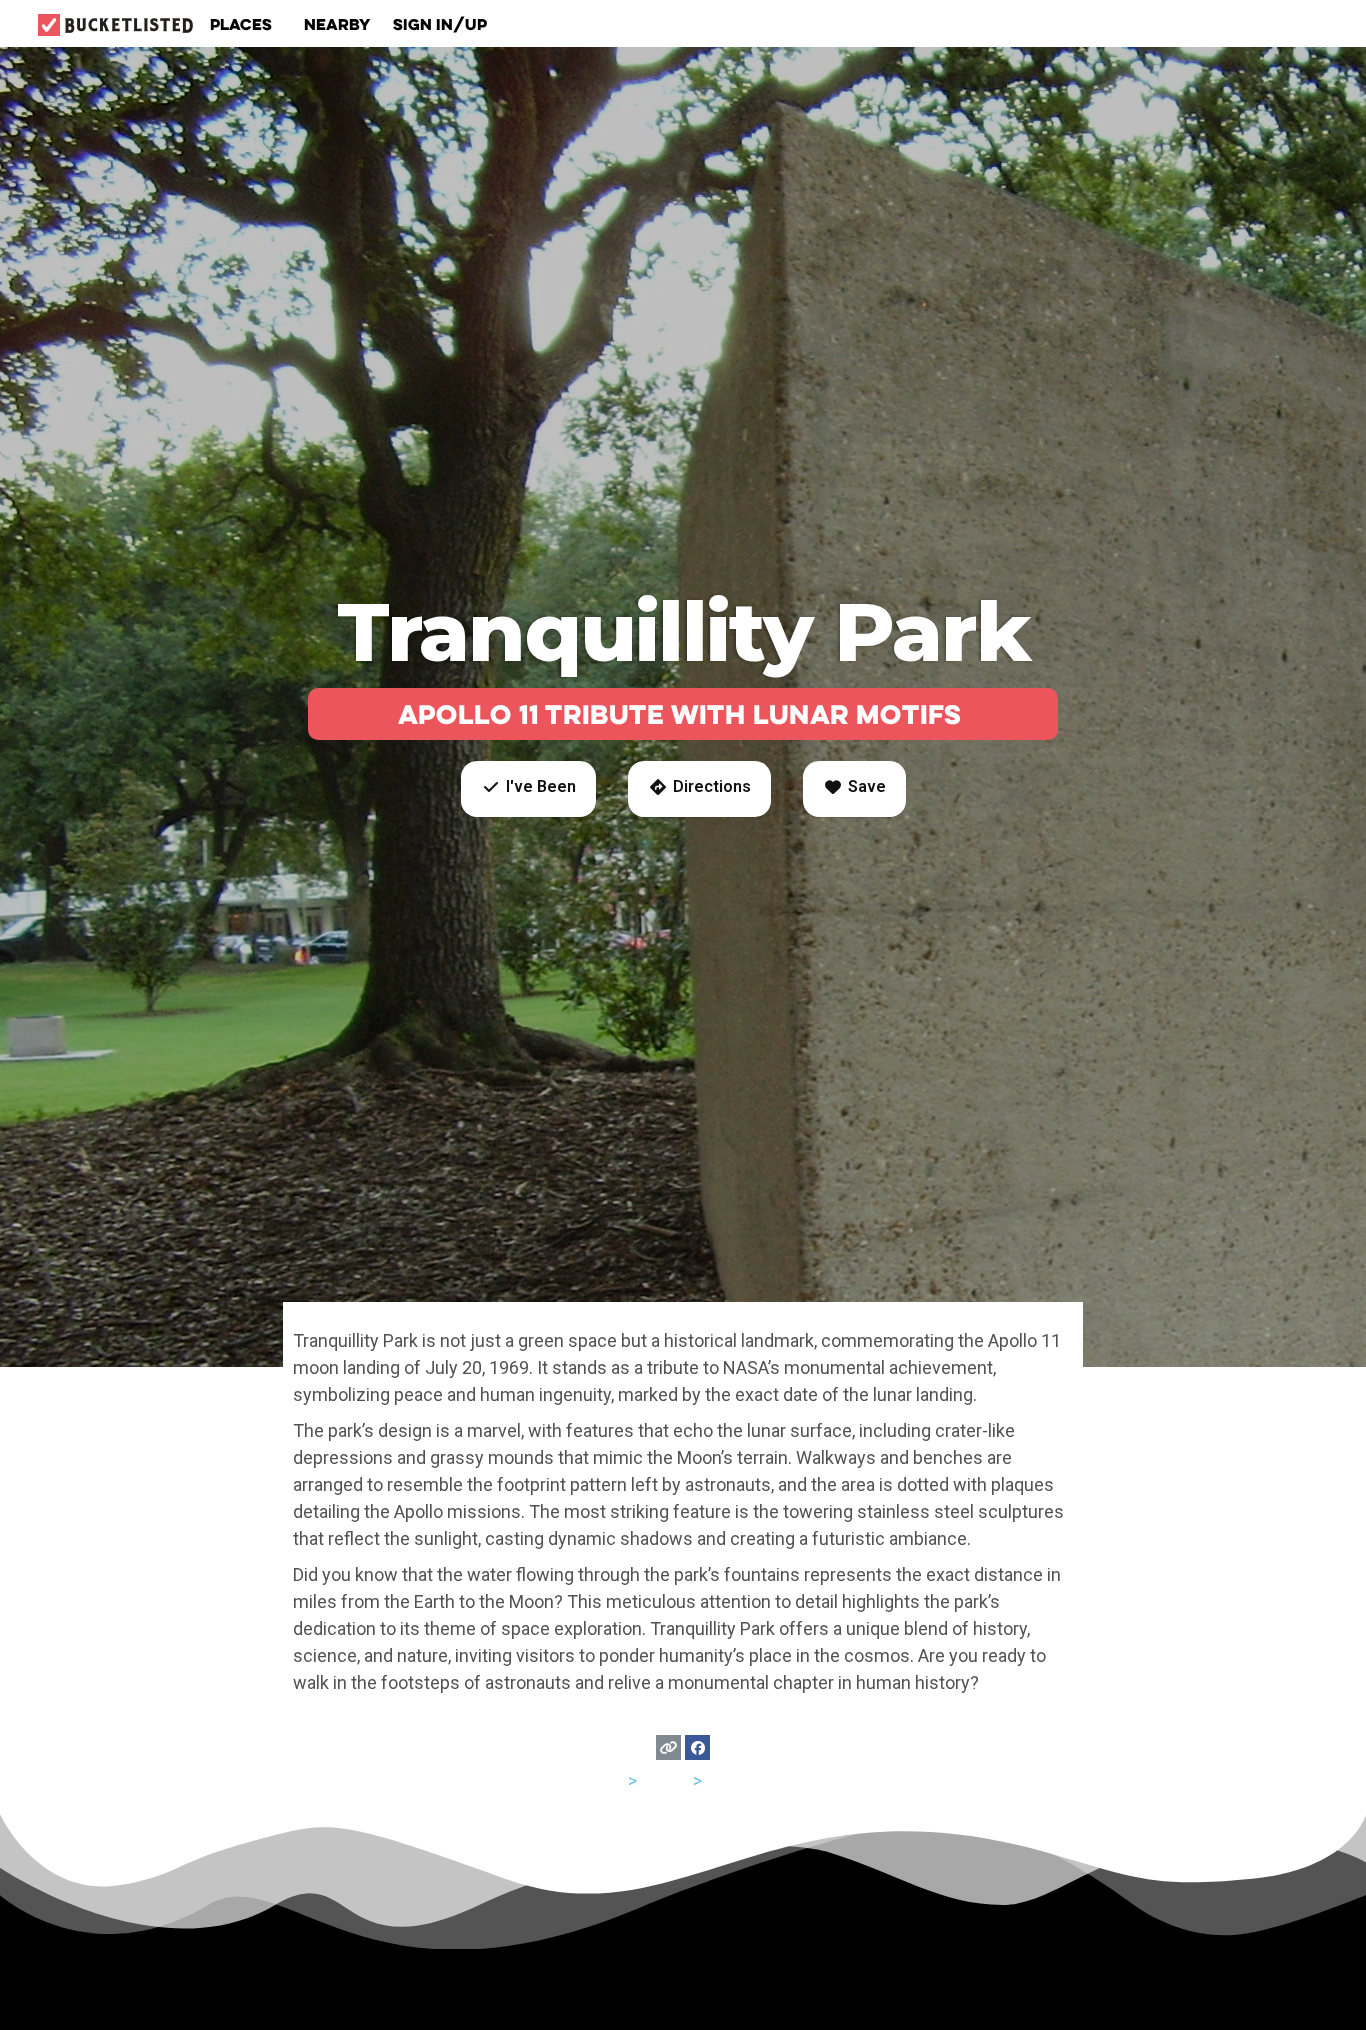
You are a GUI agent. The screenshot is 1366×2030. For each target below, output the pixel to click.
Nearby (337, 24)
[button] (528, 789)
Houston (740, 1780)
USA (607, 1780)
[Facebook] (697, 1747)
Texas (665, 1780)
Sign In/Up (440, 24)
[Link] (668, 1747)
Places (241, 24)
